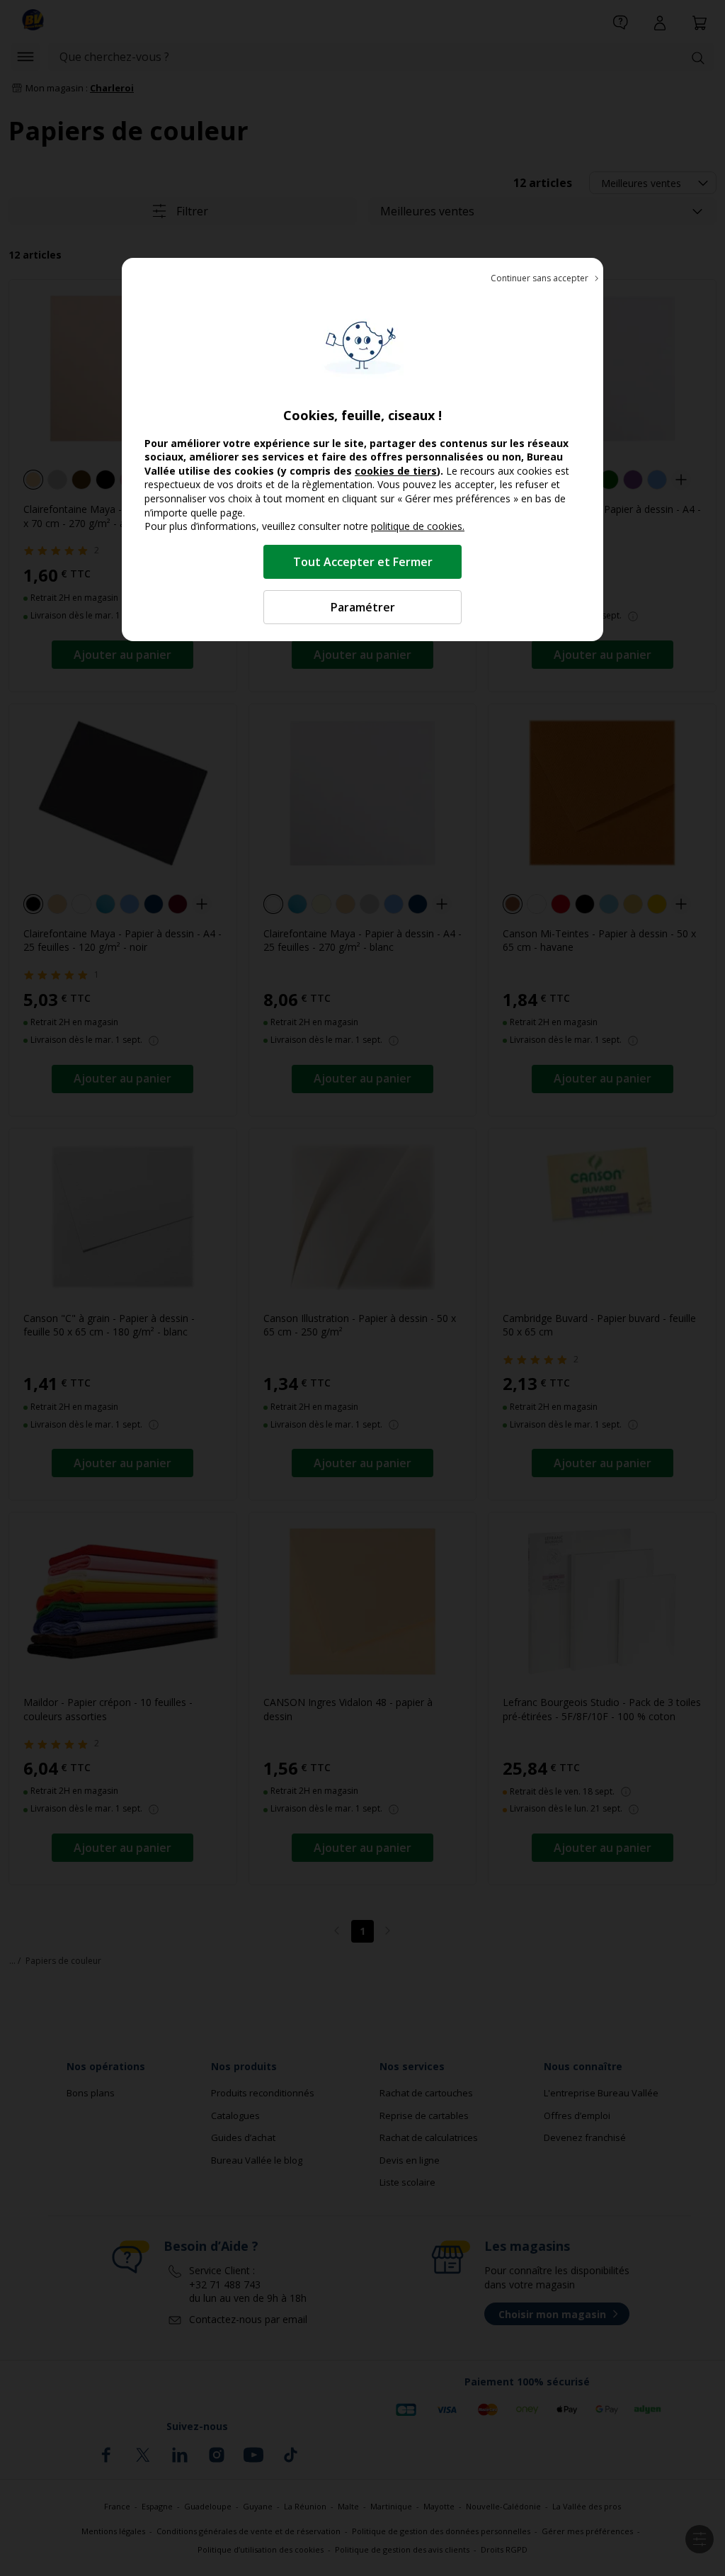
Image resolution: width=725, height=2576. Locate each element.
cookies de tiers (396, 471)
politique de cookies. (418, 526)
